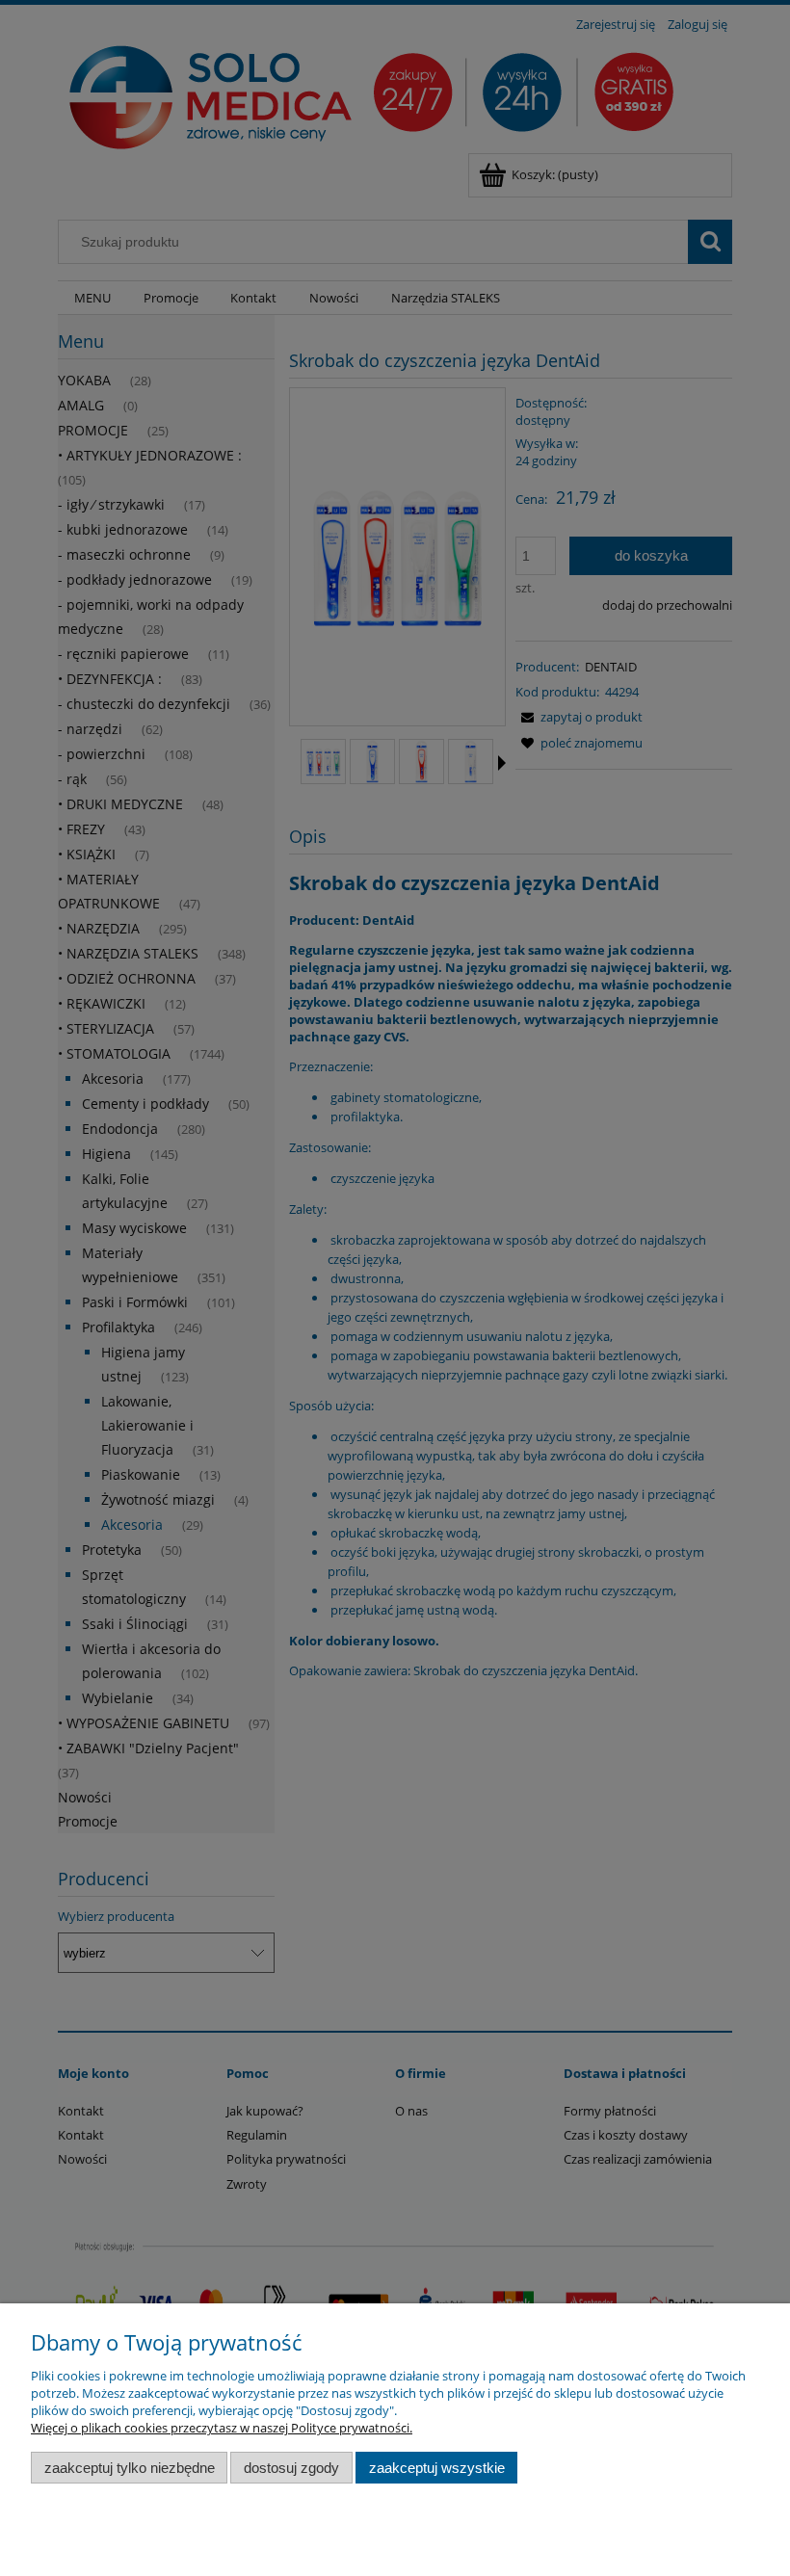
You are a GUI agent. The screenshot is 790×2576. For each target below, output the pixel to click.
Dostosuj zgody (291, 2468)
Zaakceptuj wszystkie (437, 2468)
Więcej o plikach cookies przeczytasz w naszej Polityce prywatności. (222, 2428)
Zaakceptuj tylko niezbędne (130, 2468)
